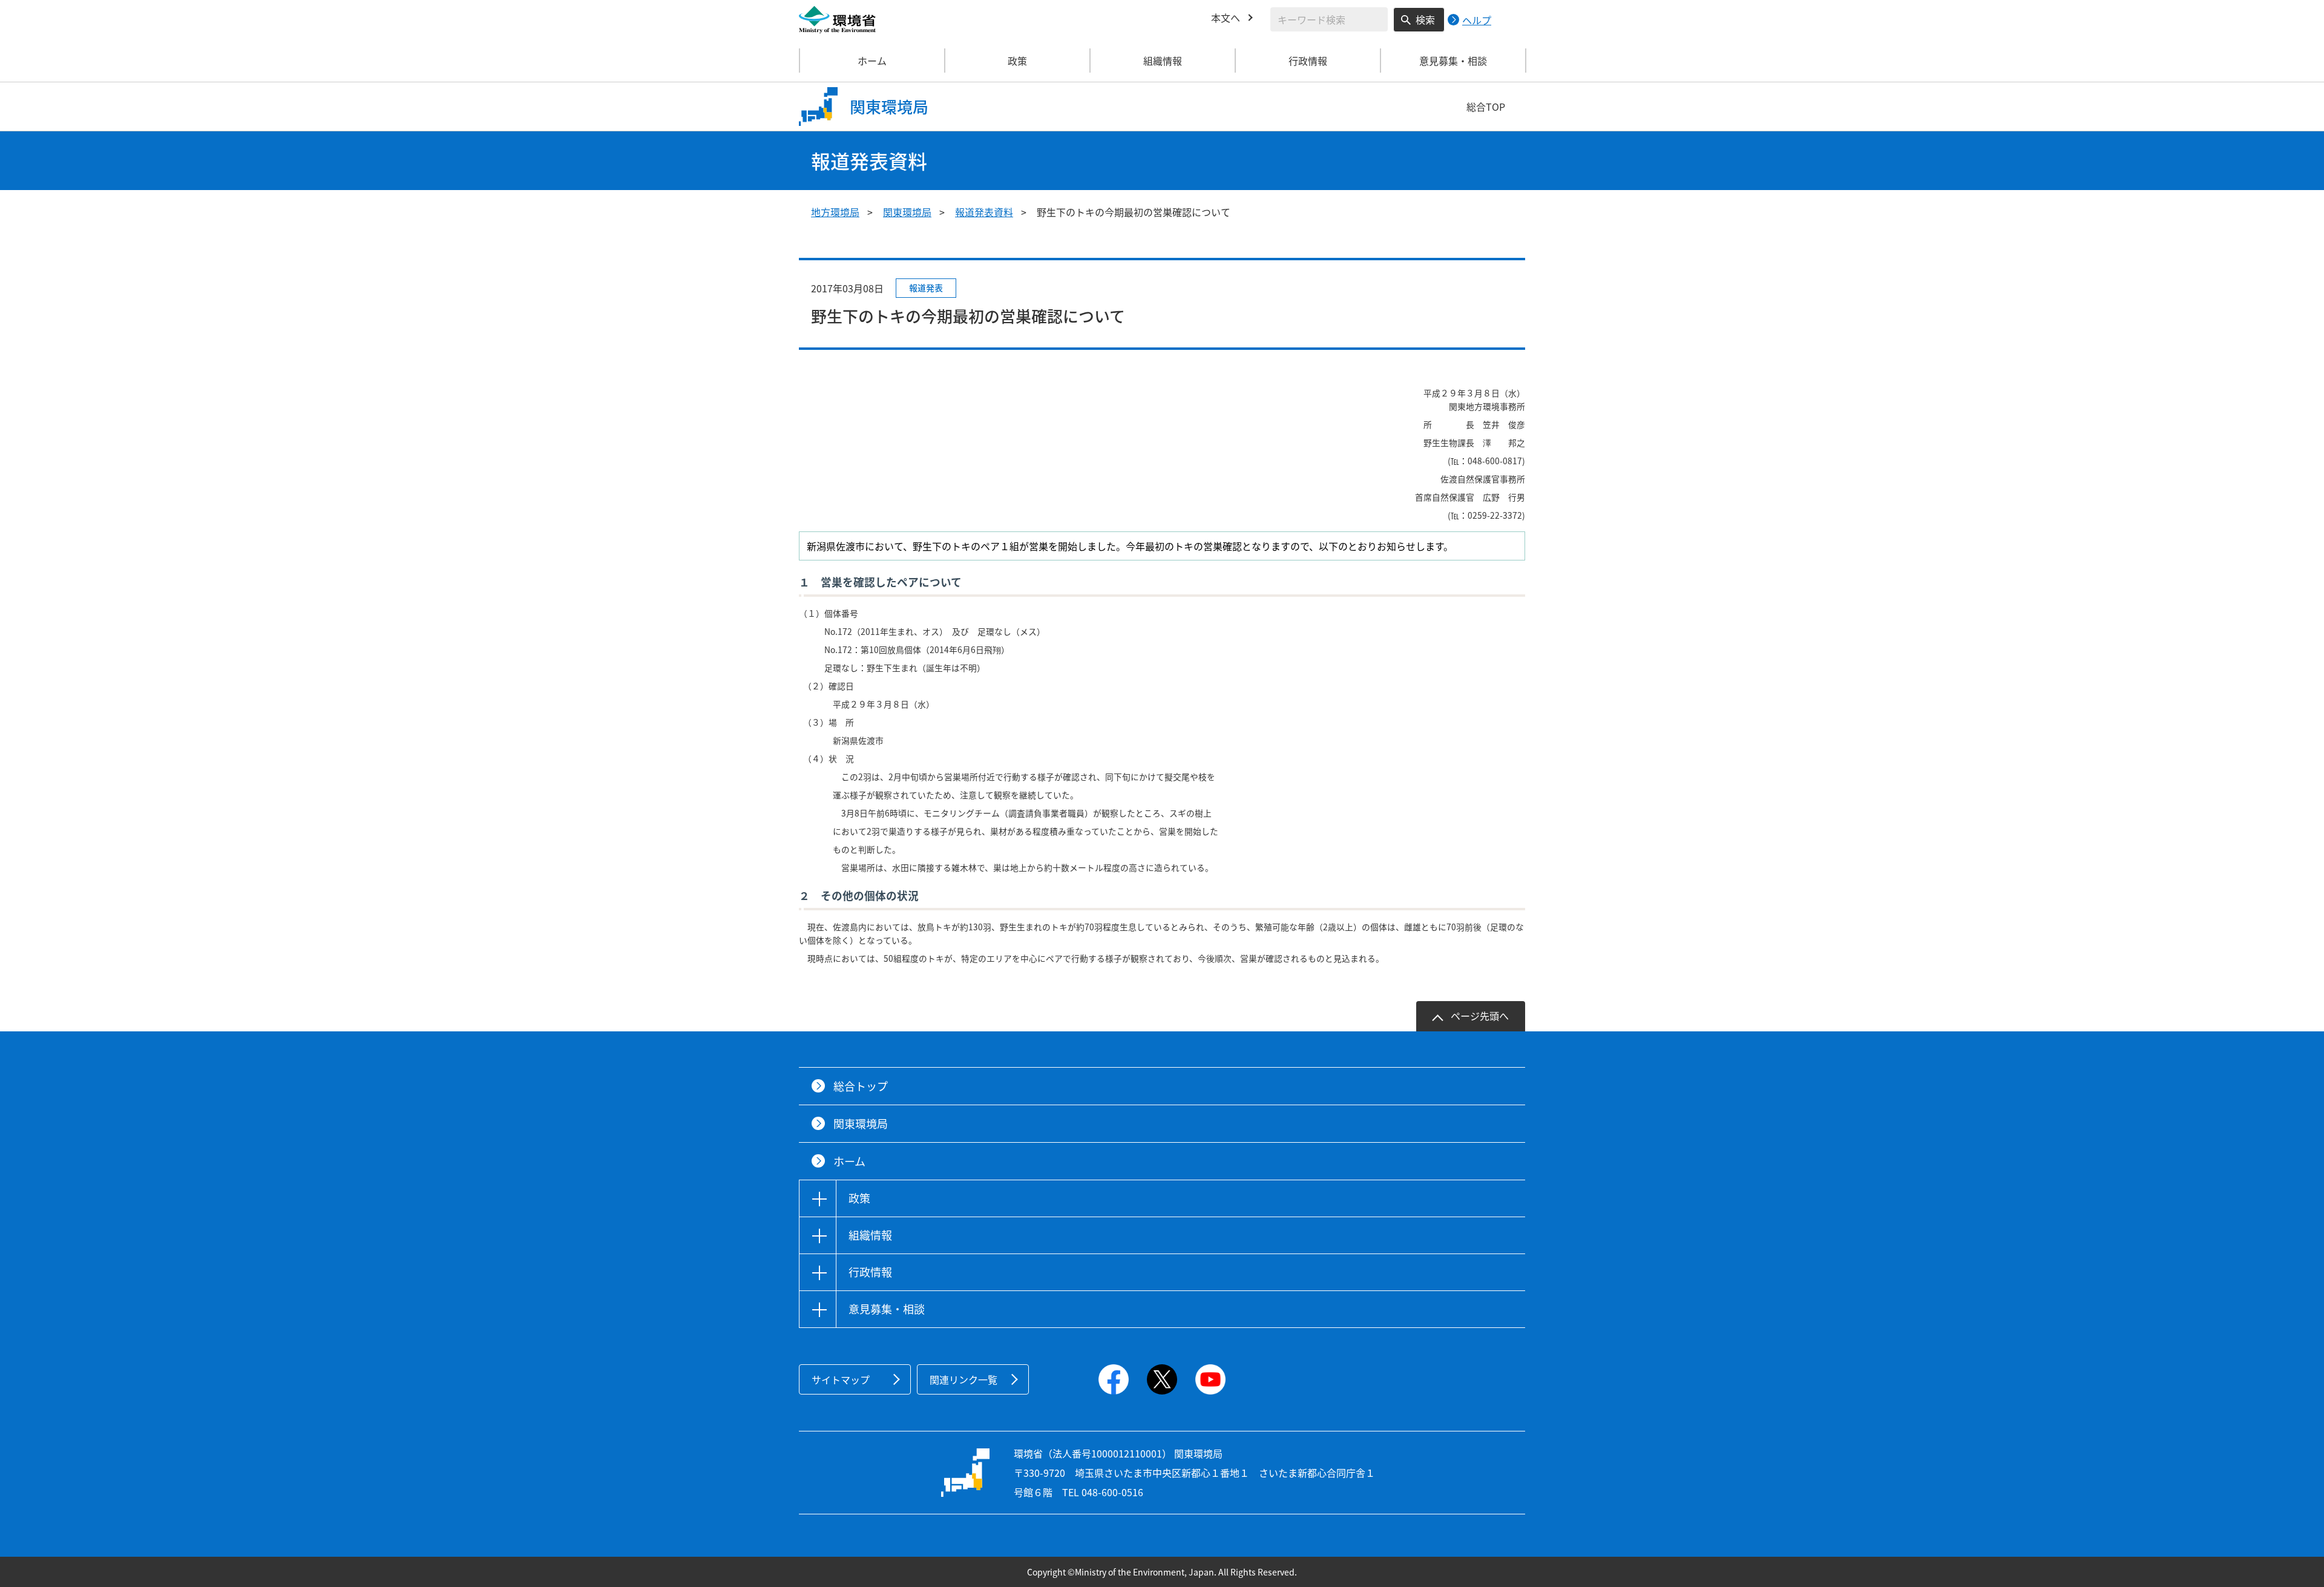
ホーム (872, 61)
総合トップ (861, 1086)
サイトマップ (841, 1379)
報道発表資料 (984, 212)
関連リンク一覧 (963, 1379)
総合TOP (1486, 107)
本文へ (1226, 18)
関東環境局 (907, 212)
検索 (1425, 19)
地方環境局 (835, 212)
